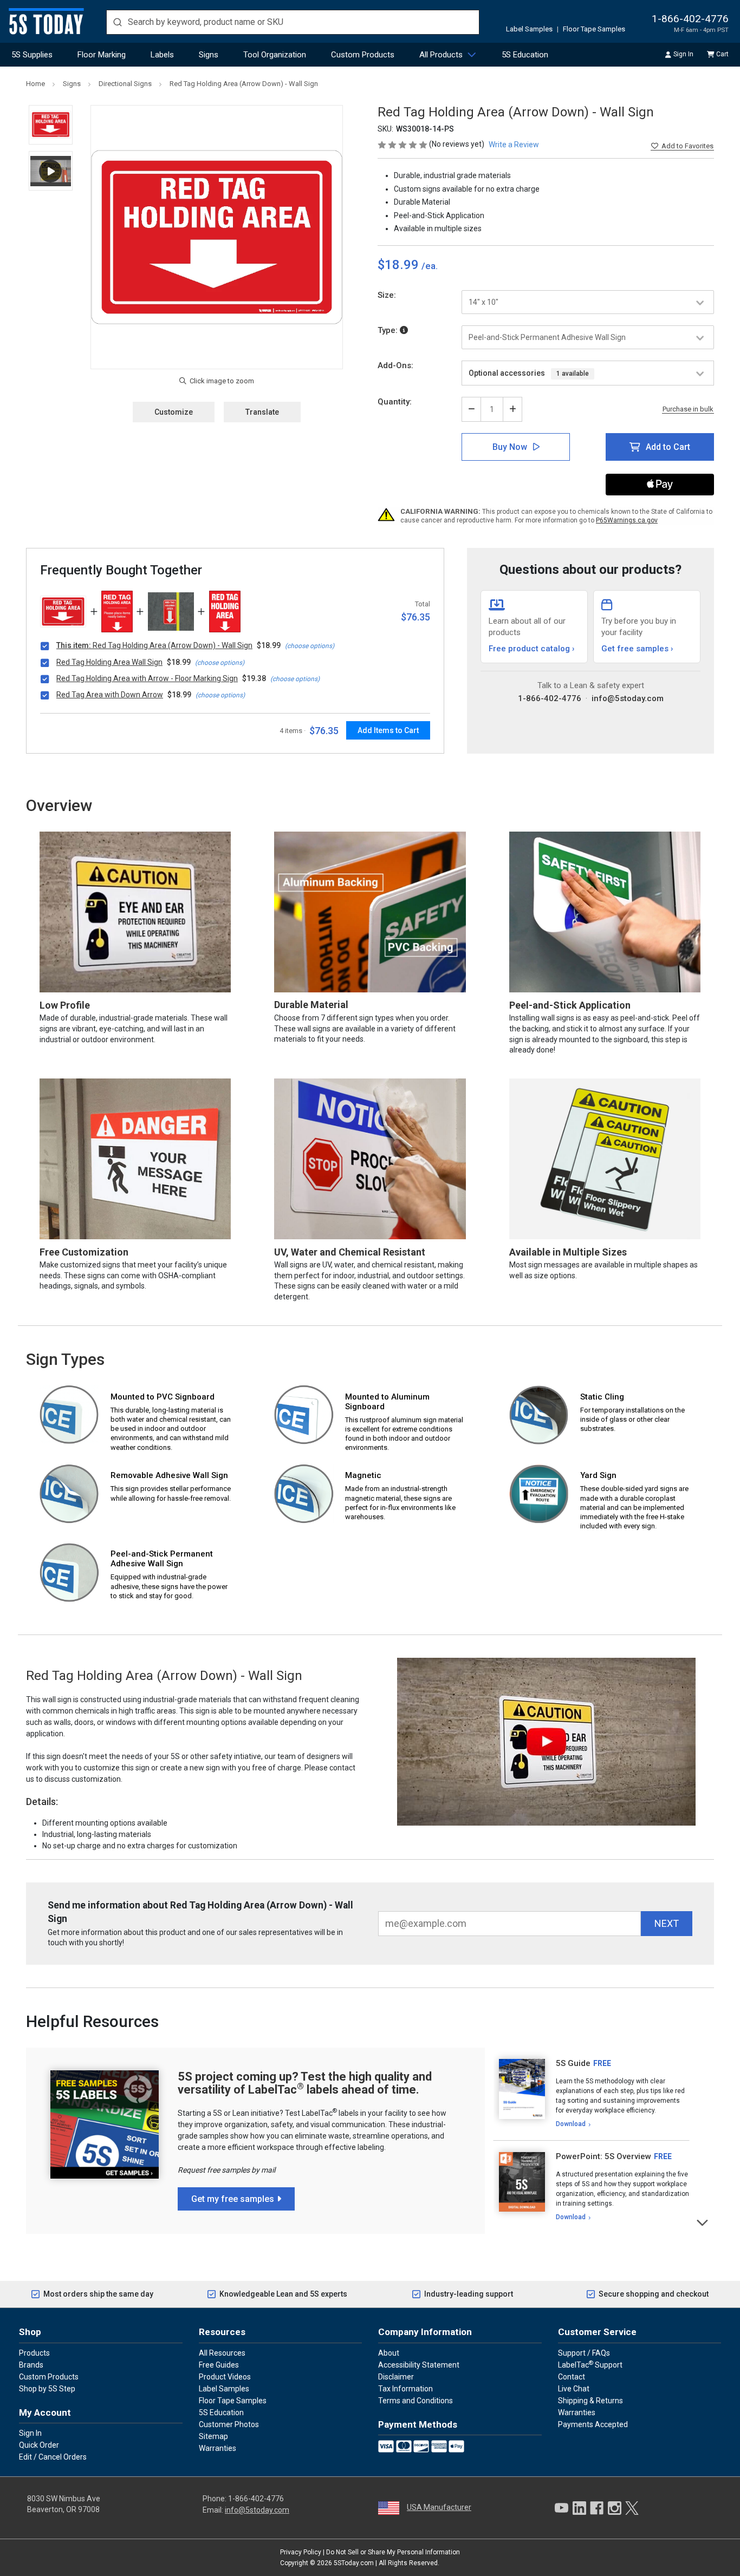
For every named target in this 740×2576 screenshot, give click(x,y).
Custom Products (363, 55)
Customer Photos (229, 2424)
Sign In (683, 54)
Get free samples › (637, 649)
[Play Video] (51, 171)
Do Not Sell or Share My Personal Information (393, 2552)
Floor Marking (102, 55)
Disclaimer (396, 2377)
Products (34, 2353)
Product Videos (225, 2377)
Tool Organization (275, 55)
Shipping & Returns (590, 2401)
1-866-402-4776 (690, 19)
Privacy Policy (301, 2552)
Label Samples (529, 29)
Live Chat (574, 2389)
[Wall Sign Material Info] (404, 330)
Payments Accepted (593, 2424)
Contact (572, 2377)
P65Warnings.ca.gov (627, 520)
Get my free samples (233, 2199)
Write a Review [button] (514, 145)
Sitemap (213, 2436)
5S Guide (573, 2063)
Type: (389, 330)
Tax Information (405, 2389)
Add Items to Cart (388, 730)
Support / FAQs (584, 2353)
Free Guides (219, 2365)
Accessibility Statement (419, 2365)
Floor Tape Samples (594, 29)
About (389, 2353)
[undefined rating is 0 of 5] (403, 144)
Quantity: (395, 402)
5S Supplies (32, 55)
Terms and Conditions (416, 2401)
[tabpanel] (591, 2094)
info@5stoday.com (628, 698)
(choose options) (310, 646)
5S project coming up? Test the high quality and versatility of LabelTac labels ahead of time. (305, 2083)
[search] (293, 22)
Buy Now (510, 447)
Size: (387, 295)
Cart (722, 54)
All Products (441, 55)
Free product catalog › (532, 649)
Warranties (218, 2448)
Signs (209, 55)
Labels (162, 55)
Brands (31, 2365)
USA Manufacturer (439, 2507)
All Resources (222, 2353)
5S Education (525, 55)
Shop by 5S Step (47, 2389)
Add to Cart (668, 447)
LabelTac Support (590, 2364)
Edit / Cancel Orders (53, 2457)
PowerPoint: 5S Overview (603, 2156)
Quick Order (39, 2445)
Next (703, 2222)
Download (571, 2124)
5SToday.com (354, 2563)
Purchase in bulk (688, 409)
